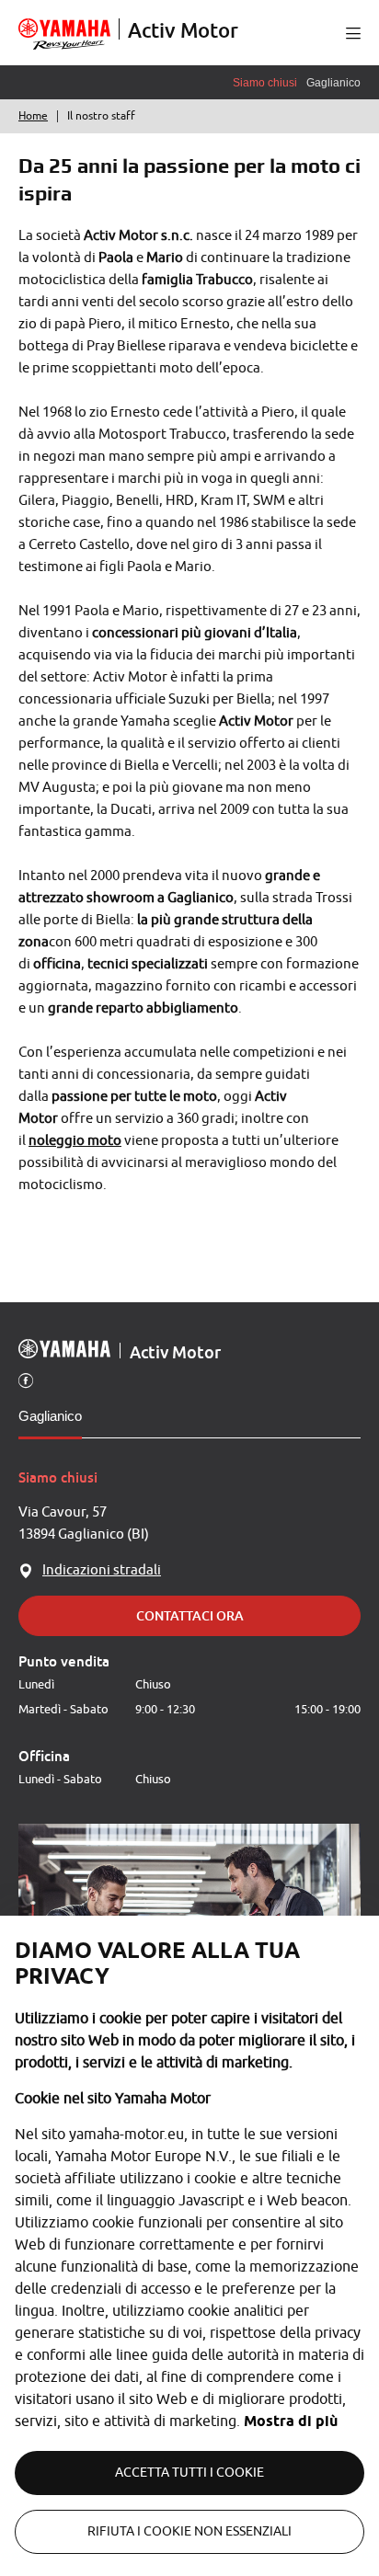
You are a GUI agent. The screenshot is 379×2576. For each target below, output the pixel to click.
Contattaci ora (190, 1615)
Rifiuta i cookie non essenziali (189, 2531)
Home (33, 116)
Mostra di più (291, 2421)
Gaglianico (50, 1416)
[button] (353, 33)
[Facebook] (26, 1380)
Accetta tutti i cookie (189, 2473)
